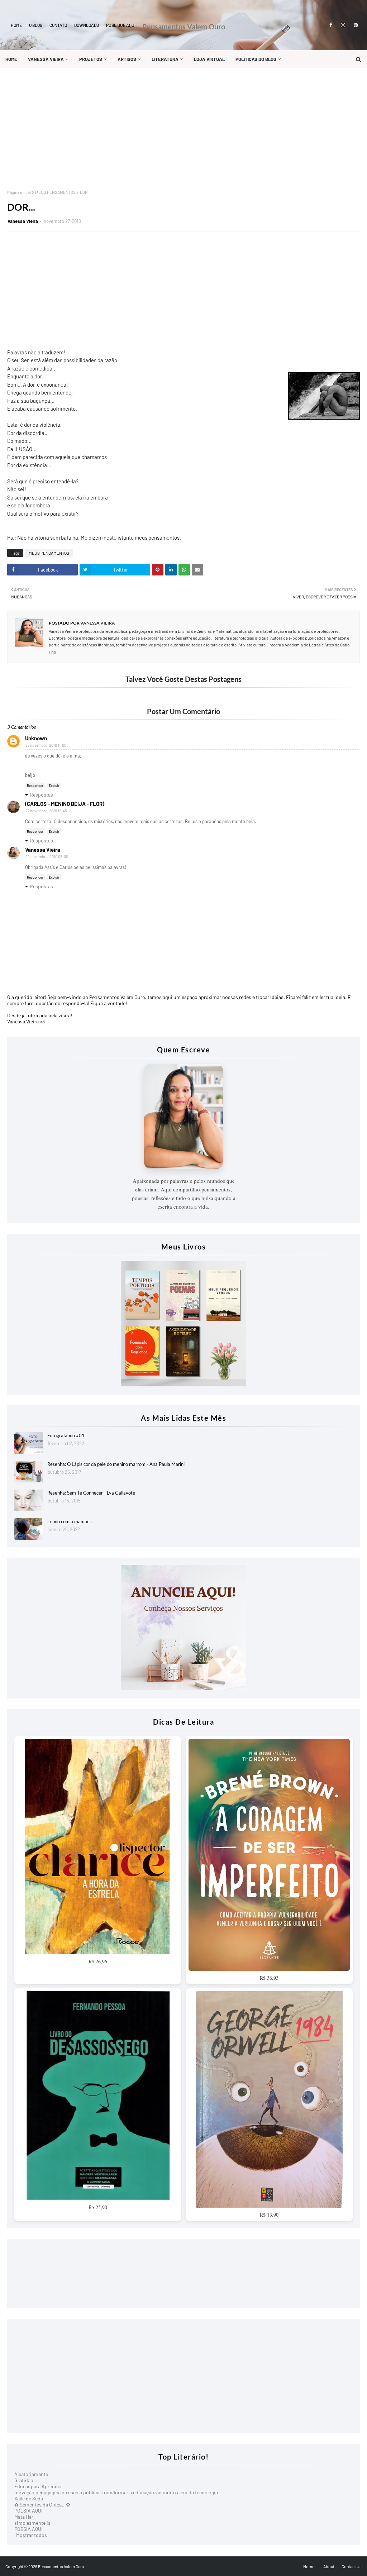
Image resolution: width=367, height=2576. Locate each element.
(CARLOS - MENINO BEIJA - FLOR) (65, 804)
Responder (35, 785)
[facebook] (331, 25)
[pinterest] (355, 25)
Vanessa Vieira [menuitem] (46, 59)
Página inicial (19, 192)
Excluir (54, 785)
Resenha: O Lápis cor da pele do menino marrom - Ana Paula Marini (116, 1464)
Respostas (41, 795)
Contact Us (352, 2566)
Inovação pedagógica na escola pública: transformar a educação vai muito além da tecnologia (116, 2492)
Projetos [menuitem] (91, 59)
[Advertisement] (183, 129)
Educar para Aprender (38, 2486)
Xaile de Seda (29, 2498)
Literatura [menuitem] (165, 59)
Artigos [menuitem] (127, 59)
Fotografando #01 (66, 1435)
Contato (58, 25)
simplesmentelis (32, 2523)
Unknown (36, 738)
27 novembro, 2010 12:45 (46, 811)
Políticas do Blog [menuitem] (256, 59)
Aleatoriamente (31, 2474)
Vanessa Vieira (23, 221)
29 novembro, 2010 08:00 (47, 857)
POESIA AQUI (28, 2511)
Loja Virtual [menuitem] (209, 59)
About (329, 2566)
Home (16, 25)
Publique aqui (121, 25)
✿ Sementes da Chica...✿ (42, 2505)
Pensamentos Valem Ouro (184, 27)
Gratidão (24, 2480)
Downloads (87, 25)
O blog (36, 25)
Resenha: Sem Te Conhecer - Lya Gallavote (91, 1493)
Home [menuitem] (11, 59)
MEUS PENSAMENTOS (55, 192)
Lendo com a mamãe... (70, 1521)
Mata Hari (25, 2517)
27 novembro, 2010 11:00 (46, 745)
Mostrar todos (32, 2535)
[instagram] (343, 25)
